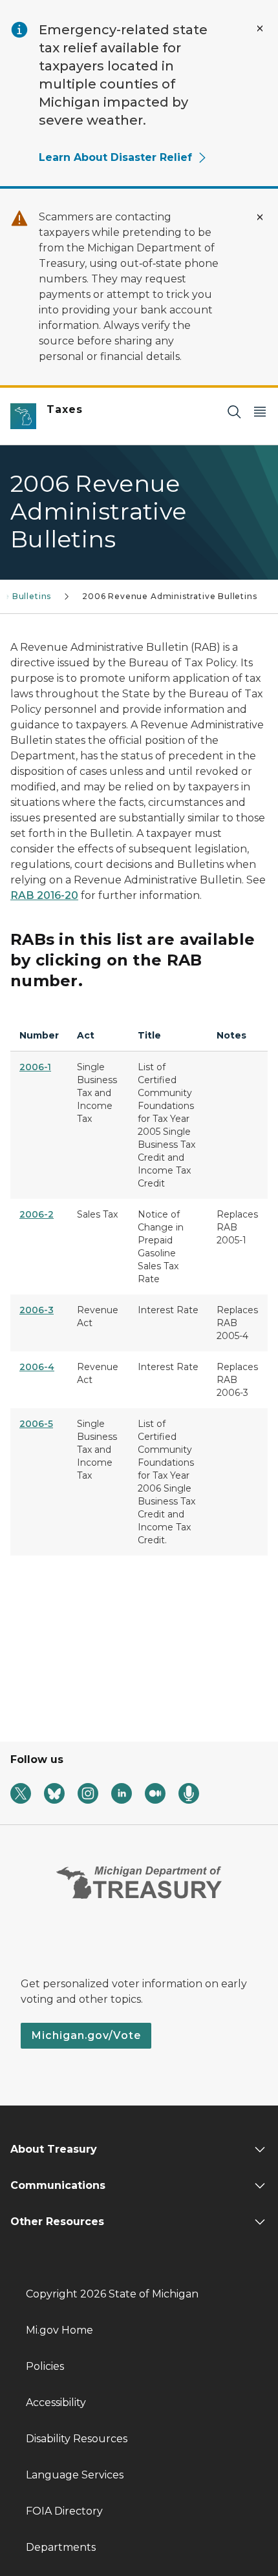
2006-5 (36, 1424)
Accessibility (56, 2402)
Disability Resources (77, 2439)
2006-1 (35, 1067)
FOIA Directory (64, 2511)
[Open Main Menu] (260, 411)
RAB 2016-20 (44, 895)
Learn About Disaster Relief (115, 157)
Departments (61, 2547)
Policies (45, 2366)
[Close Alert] (260, 28)
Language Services (75, 2475)
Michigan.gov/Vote (86, 2035)
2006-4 (37, 1367)
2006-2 (37, 1214)
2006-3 (37, 1310)
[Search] (234, 411)
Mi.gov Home (59, 2330)
